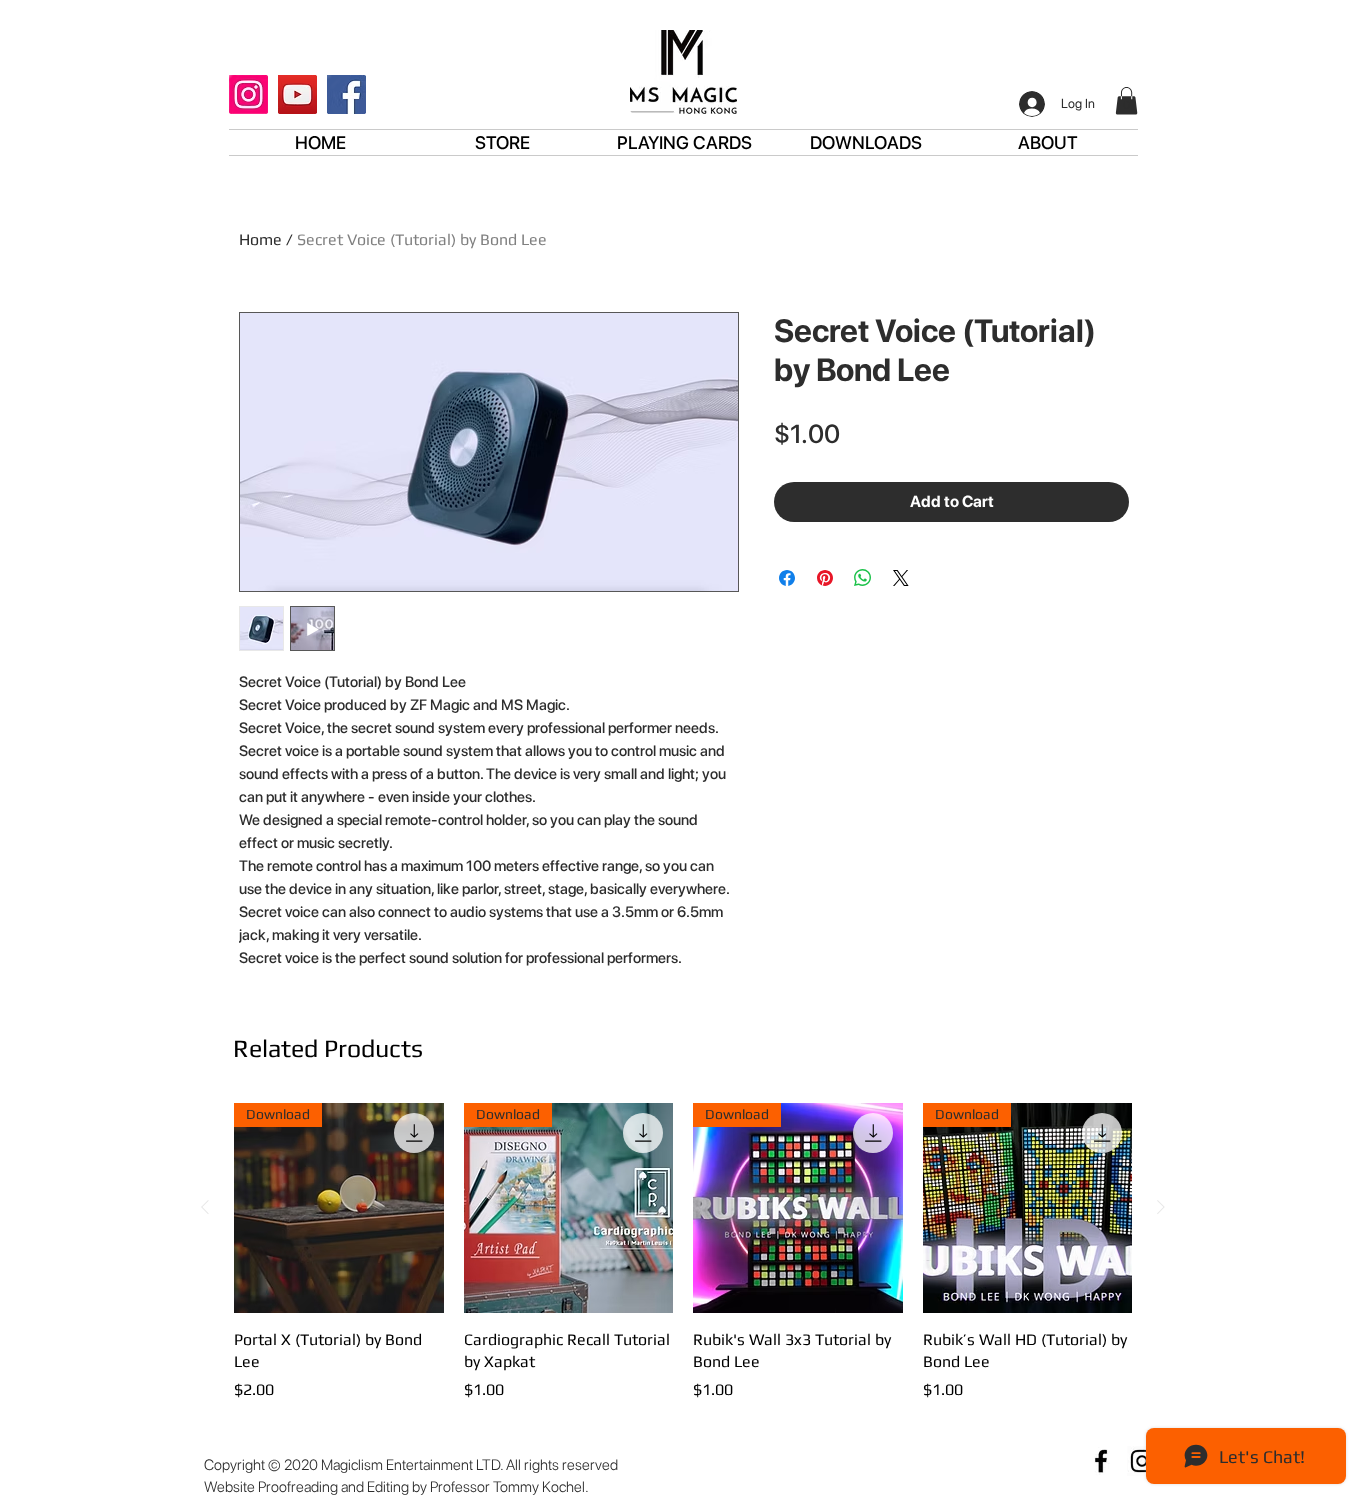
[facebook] (1101, 1461)
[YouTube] (297, 94)
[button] (1126, 100)
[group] (683, 1263)
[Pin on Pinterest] (825, 578)
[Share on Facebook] (787, 578)
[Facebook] (346, 94)
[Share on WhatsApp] (863, 578)
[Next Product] (1161, 1207)
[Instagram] (248, 94)
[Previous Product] (205, 1207)
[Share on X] (901, 578)
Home (260, 239)
